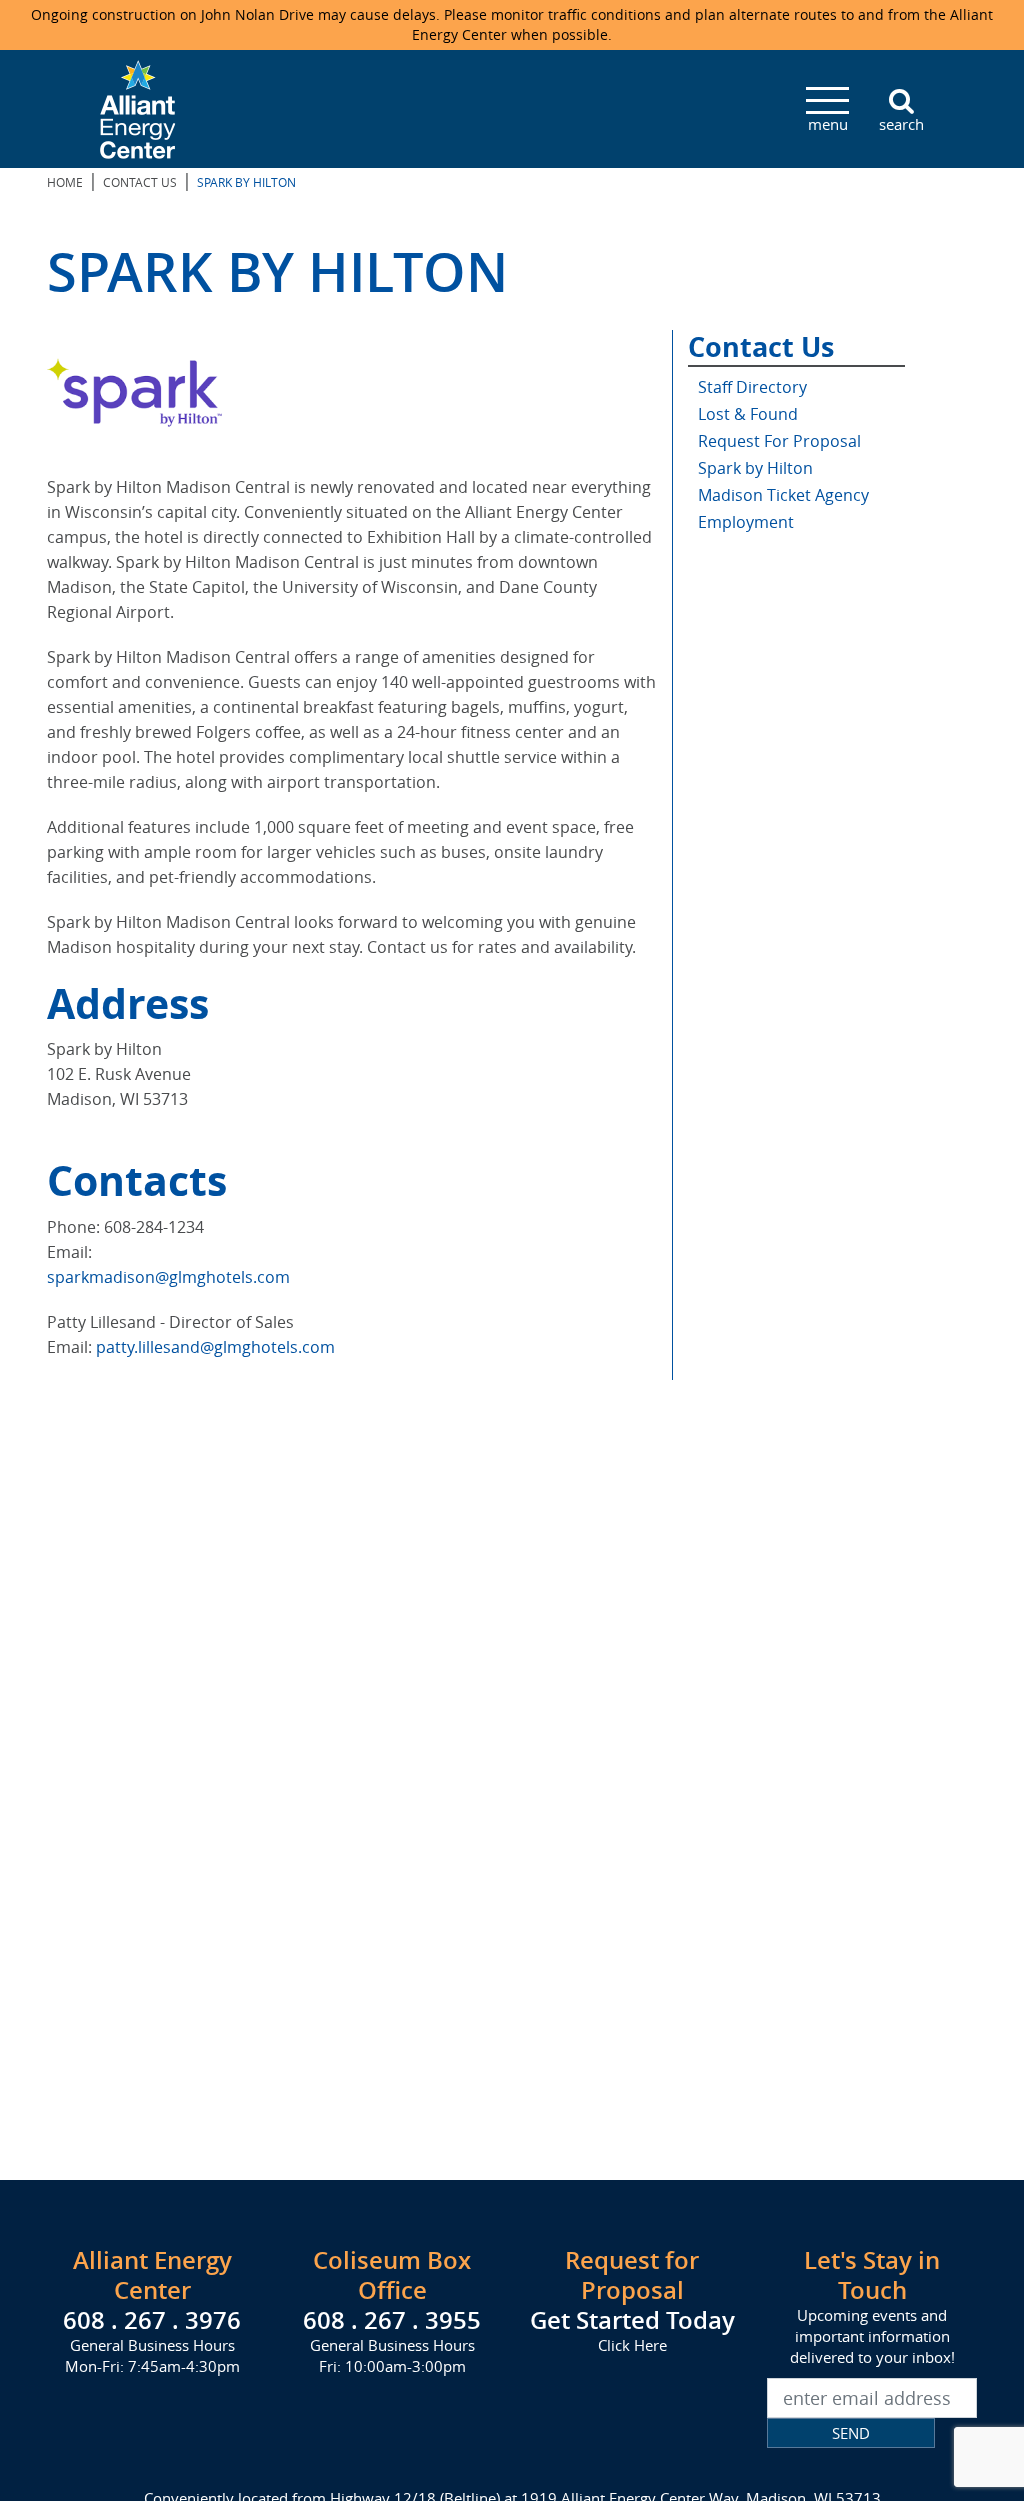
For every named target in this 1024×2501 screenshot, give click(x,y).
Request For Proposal (779, 441)
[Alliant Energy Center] (138, 107)
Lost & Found (748, 414)
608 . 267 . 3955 (392, 2320)
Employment (746, 522)
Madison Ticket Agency (783, 495)
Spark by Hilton (755, 468)
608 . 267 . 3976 (152, 2320)
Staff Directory (752, 387)
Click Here (632, 2345)
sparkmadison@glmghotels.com (168, 1277)
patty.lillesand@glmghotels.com (215, 1347)
